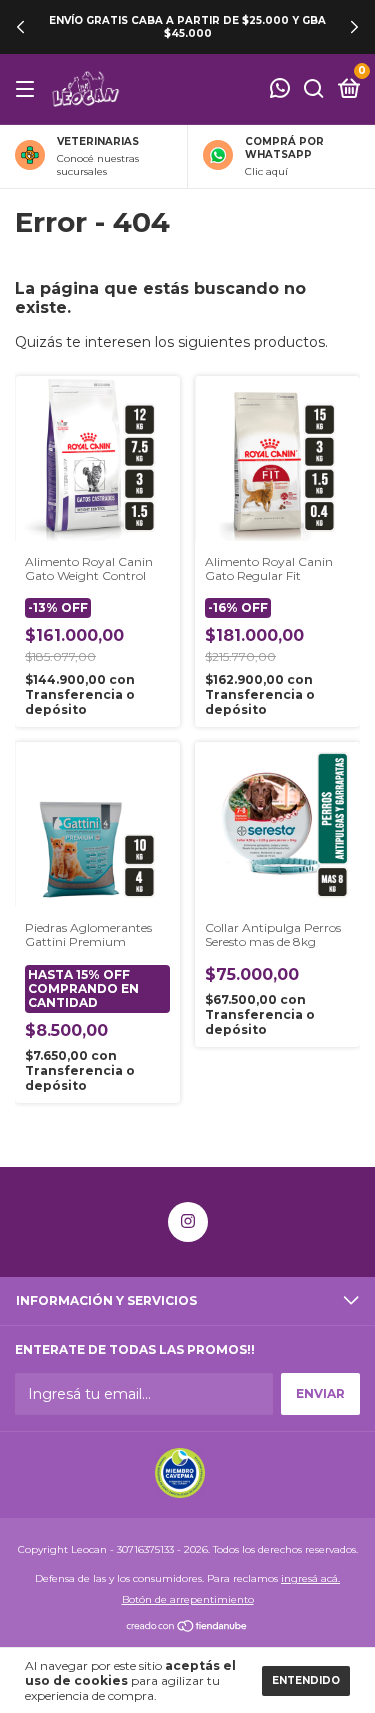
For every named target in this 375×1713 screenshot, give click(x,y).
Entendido (306, 1680)
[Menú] (28, 89)
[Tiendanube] (187, 1628)
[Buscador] (314, 89)
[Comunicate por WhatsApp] (280, 90)
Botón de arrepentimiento (188, 1599)
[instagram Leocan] (188, 1222)
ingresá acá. (310, 1578)
